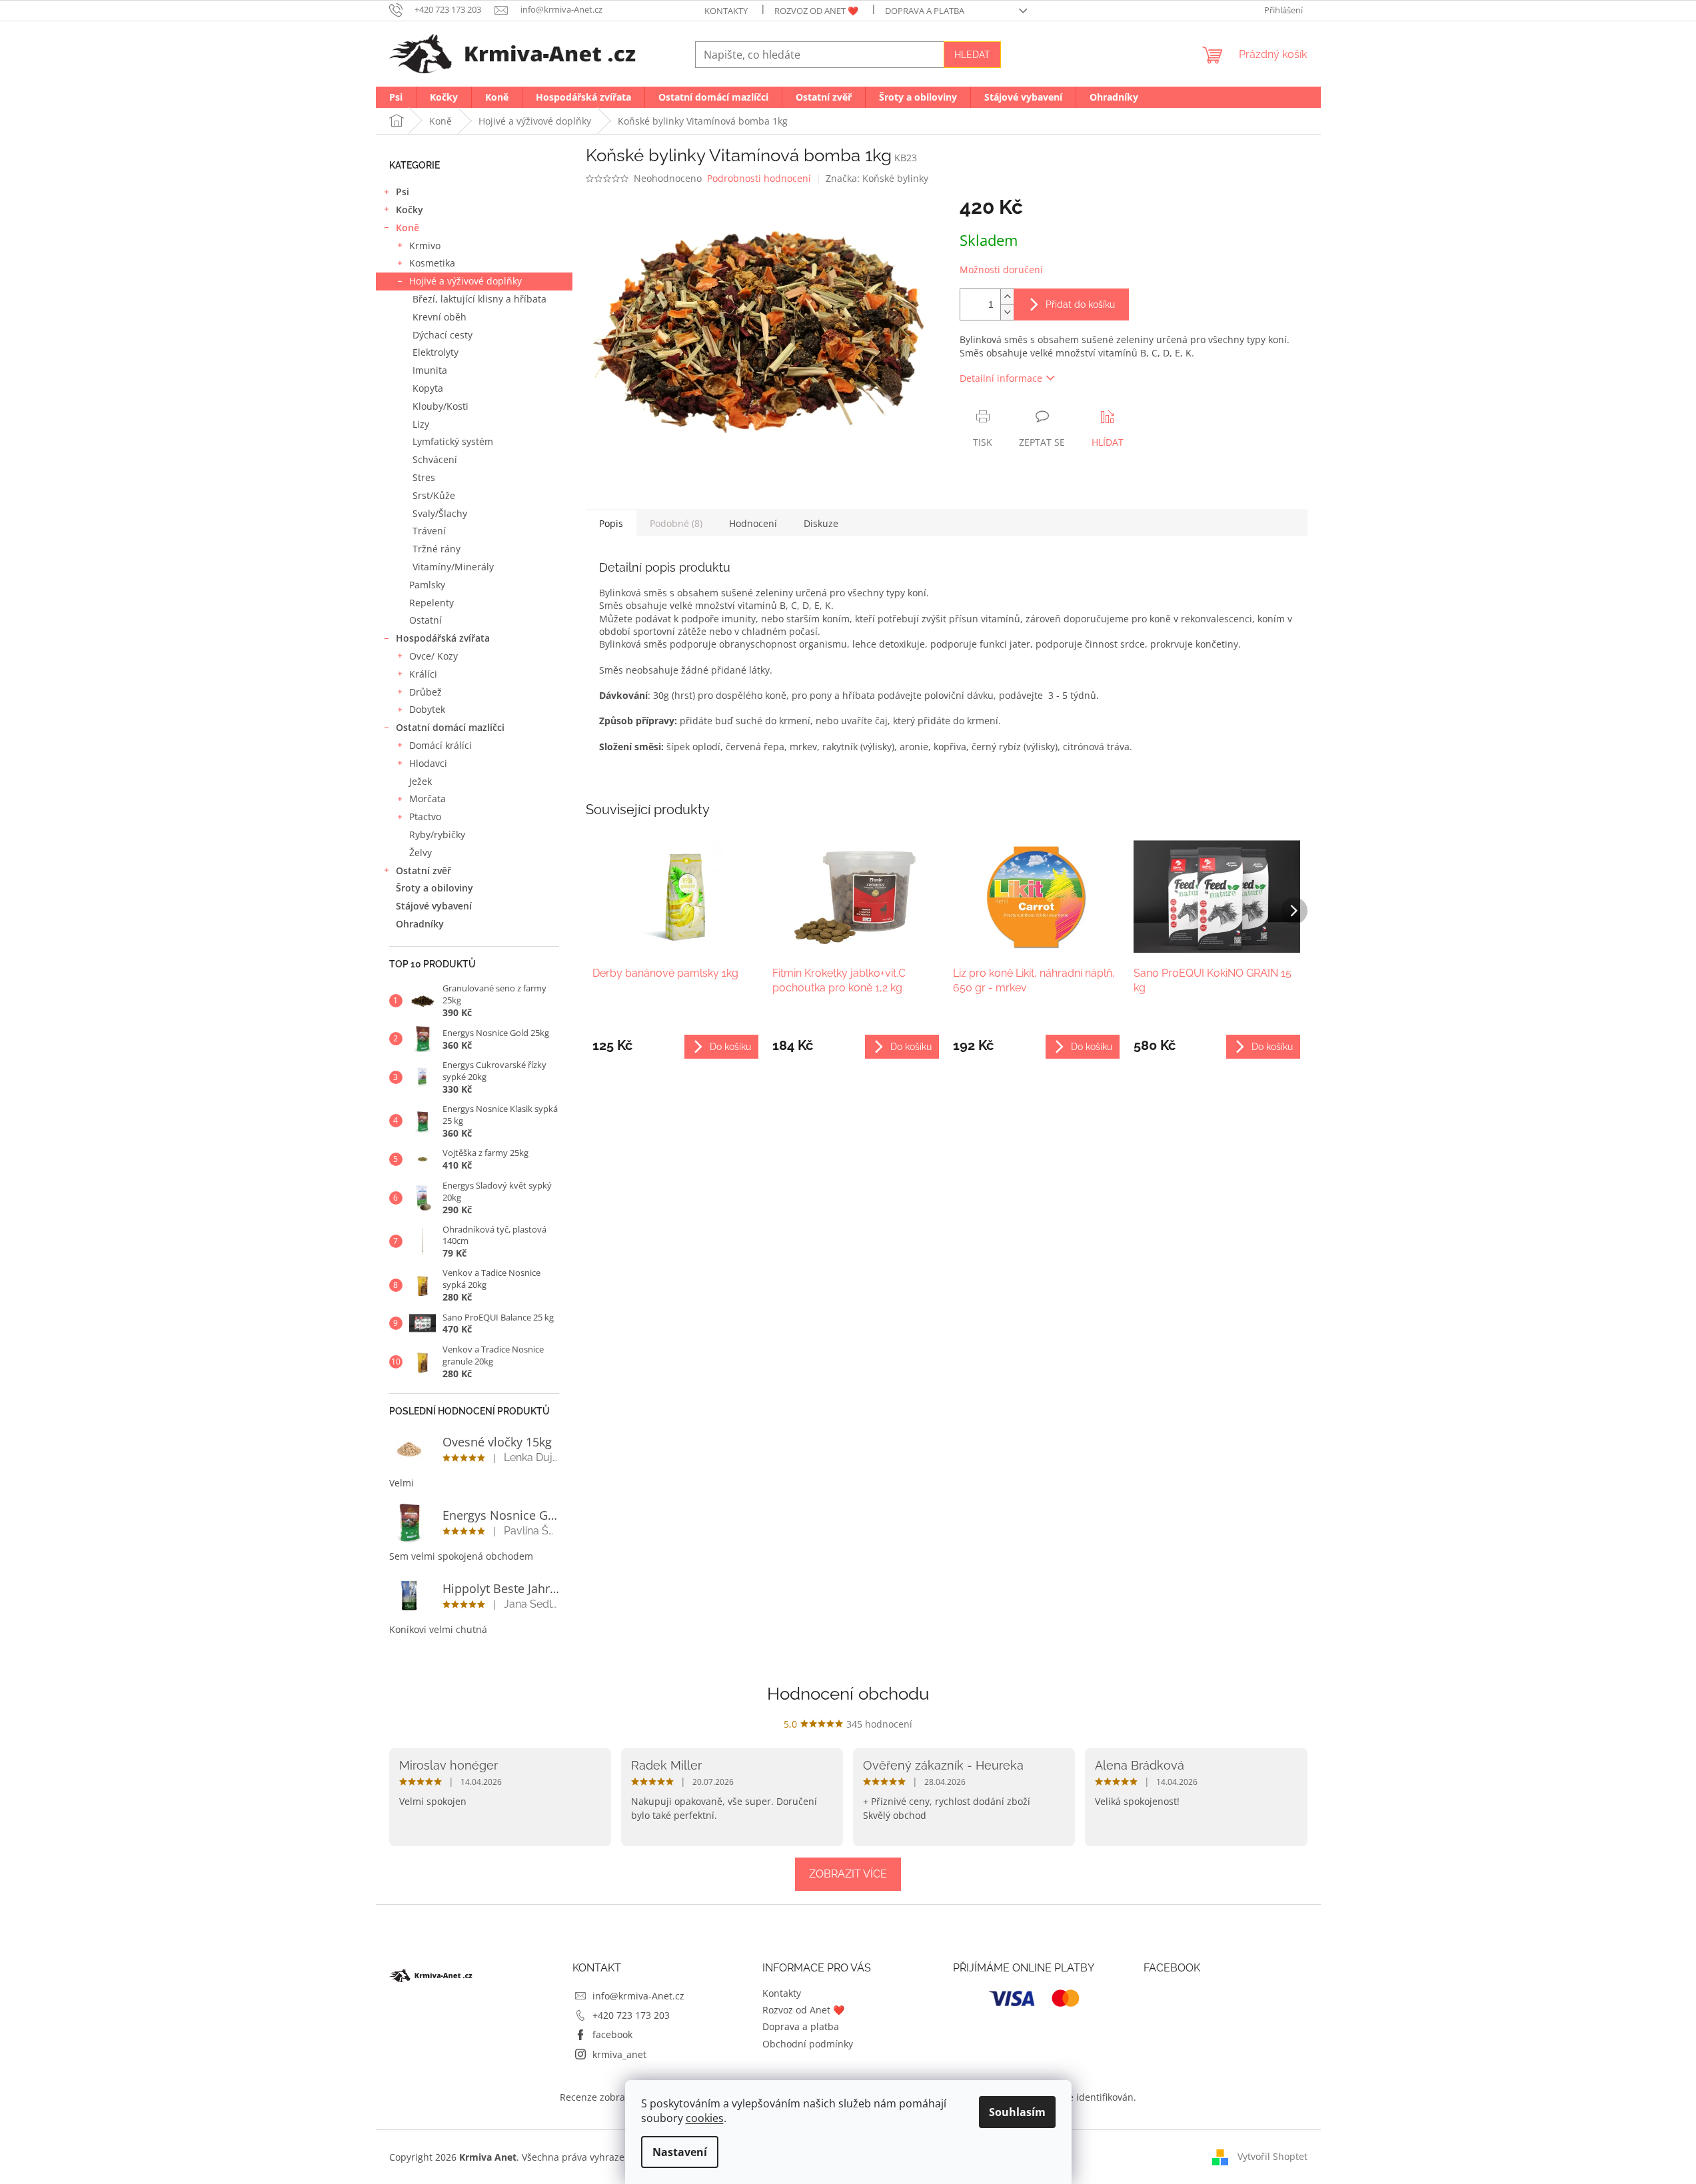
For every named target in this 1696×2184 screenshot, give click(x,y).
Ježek (421, 781)
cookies (705, 2118)
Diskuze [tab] (821, 523)
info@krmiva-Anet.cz (638, 1996)
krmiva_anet (619, 2054)
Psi (403, 192)
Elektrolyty (435, 352)
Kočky (410, 210)
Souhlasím (1017, 2112)
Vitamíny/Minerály (453, 567)
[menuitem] (396, 97)
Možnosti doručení (1001, 270)
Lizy (421, 424)
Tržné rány (436, 549)
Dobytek (427, 709)
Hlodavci (428, 763)
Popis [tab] (611, 523)
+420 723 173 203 (631, 2015)
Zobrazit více (848, 1874)
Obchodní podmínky (808, 2044)
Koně (408, 228)
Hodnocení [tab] (753, 523)
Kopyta (428, 388)
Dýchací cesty (442, 335)
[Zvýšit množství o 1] (1007, 297)
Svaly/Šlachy (440, 513)
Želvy (421, 852)
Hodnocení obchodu (848, 1694)
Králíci (423, 674)
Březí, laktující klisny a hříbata (479, 299)
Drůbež (425, 692)
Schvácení (435, 459)
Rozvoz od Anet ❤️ (816, 11)
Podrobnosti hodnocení (759, 178)
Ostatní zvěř (424, 870)
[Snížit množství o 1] (1007, 312)
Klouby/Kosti (440, 406)
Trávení (429, 531)
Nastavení (680, 2152)
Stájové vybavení (434, 906)
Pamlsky (427, 585)
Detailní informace (1001, 378)
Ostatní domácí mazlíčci (450, 727)
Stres (424, 477)
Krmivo (425, 246)
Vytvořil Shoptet (1272, 2156)
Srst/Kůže (434, 495)
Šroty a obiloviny (434, 888)
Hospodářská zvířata (443, 638)
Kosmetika (432, 263)
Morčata (427, 799)
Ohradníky (420, 924)
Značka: (877, 178)
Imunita (430, 370)
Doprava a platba (925, 11)
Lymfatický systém (453, 441)
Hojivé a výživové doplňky (465, 281)
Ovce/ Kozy (433, 656)
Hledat (972, 55)
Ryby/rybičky (437, 834)
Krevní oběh (439, 317)
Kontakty (726, 11)
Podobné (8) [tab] (676, 523)
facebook (612, 2034)
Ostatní (425, 620)
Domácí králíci (440, 745)
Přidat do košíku (1080, 304)
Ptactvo (425, 817)
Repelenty (431, 603)
